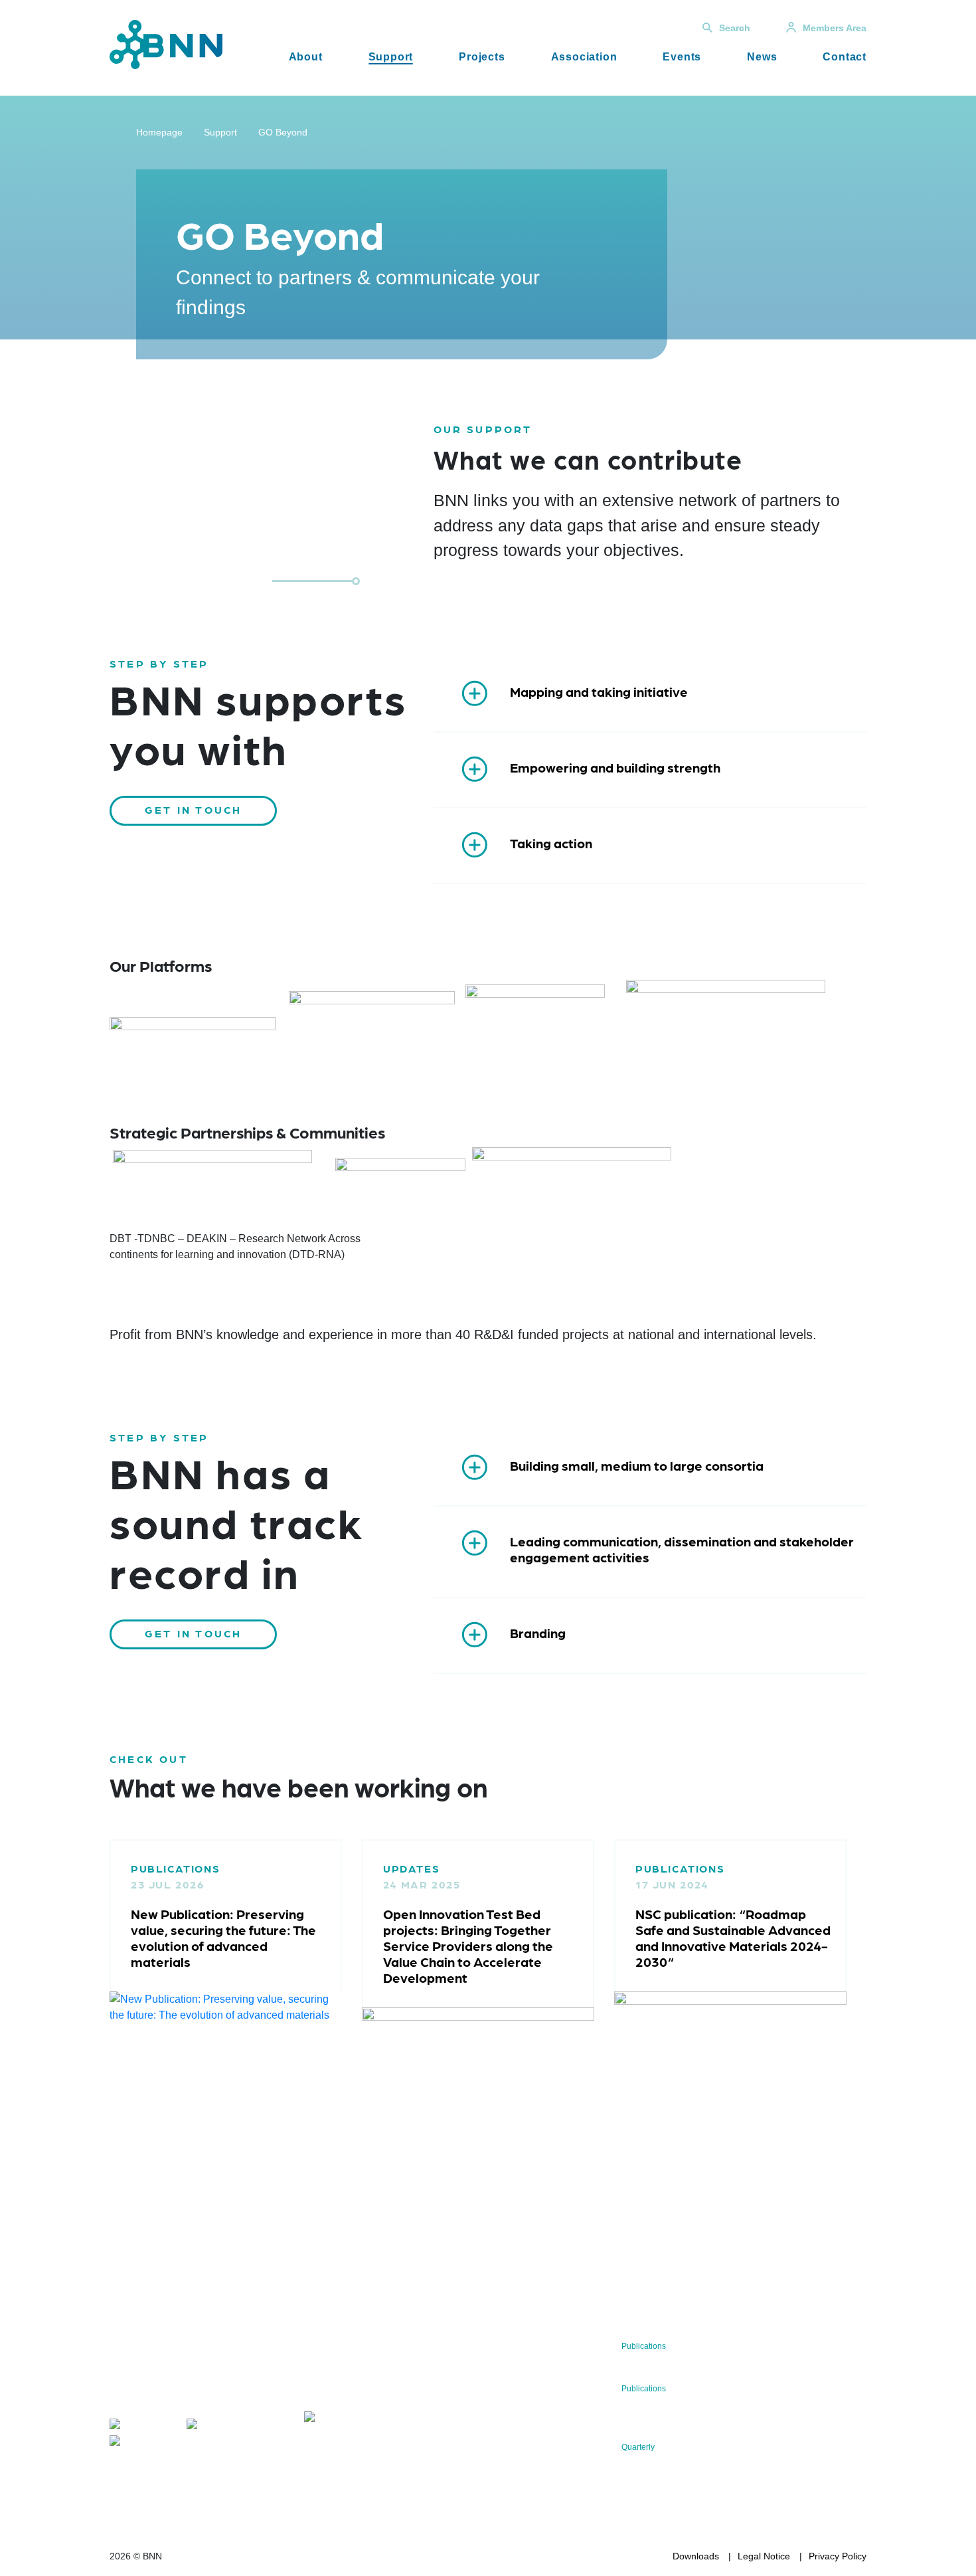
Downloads (696, 2556)
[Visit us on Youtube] (146, 2443)
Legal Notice (764, 2556)
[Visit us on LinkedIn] (223, 2427)
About (306, 57)
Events (682, 57)
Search (735, 28)
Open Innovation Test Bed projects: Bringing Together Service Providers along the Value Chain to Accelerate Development (468, 1946)
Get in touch (193, 809)
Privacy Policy (838, 2556)
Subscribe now (382, 2378)
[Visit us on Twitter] (142, 2427)
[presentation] (80, 2001)
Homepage (159, 132)
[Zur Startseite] (166, 44)
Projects (482, 57)
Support (391, 57)
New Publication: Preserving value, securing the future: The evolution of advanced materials (223, 1938)
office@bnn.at (139, 2399)
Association (584, 57)
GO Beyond (283, 132)
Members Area (835, 28)
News (762, 57)
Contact (845, 57)
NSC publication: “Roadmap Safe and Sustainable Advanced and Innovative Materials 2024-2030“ (733, 1938)
